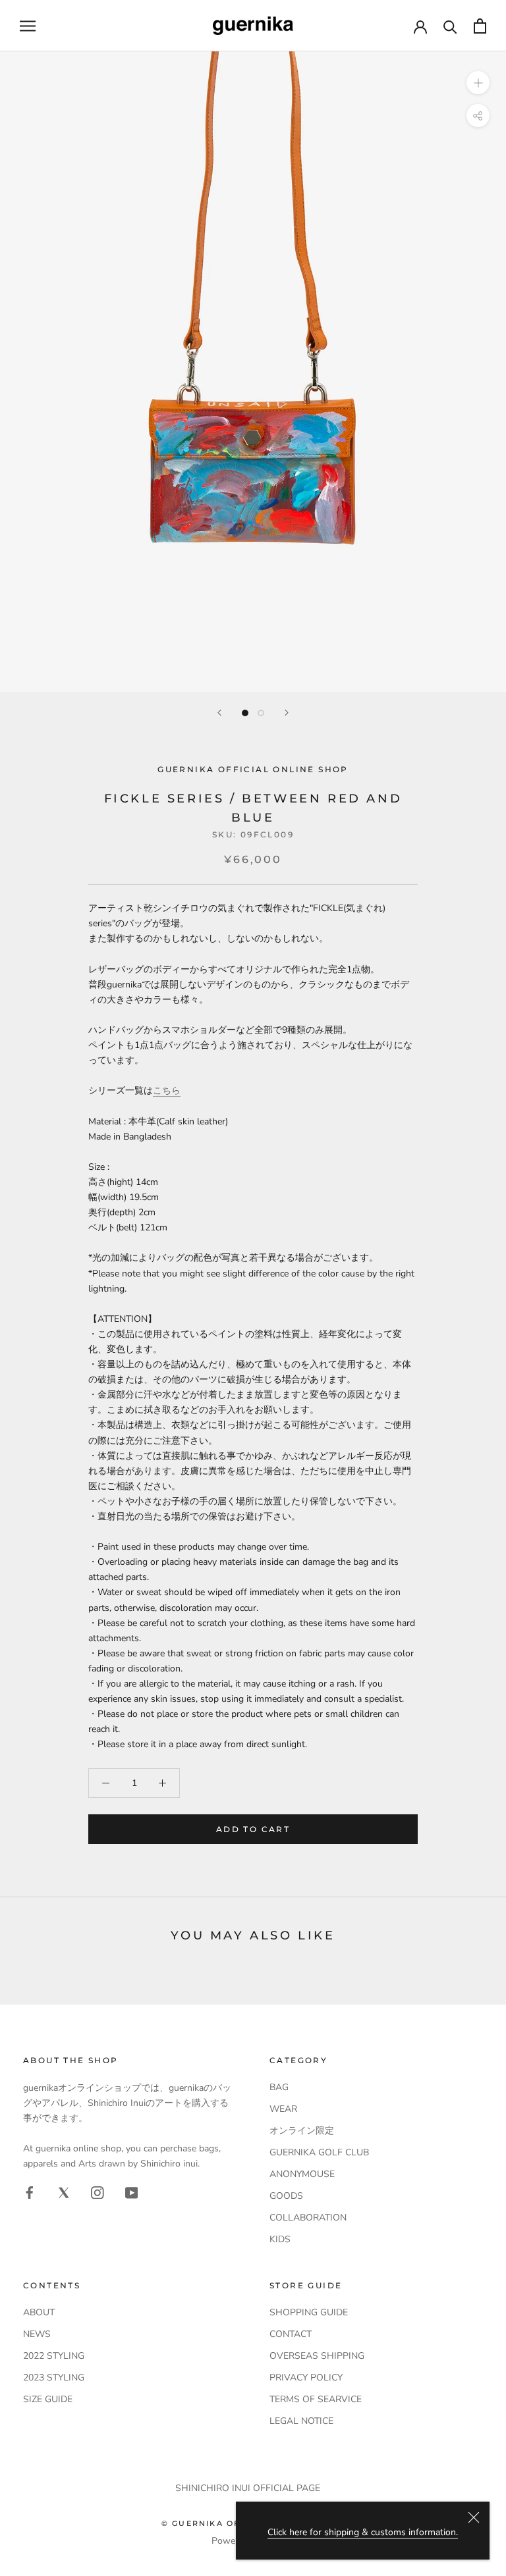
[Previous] (219, 713)
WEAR (283, 2109)
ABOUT (39, 2312)
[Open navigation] (28, 26)
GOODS (286, 2196)
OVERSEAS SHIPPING (317, 2356)
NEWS (37, 2334)
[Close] (474, 2517)
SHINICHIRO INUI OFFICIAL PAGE (248, 2488)
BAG (279, 2087)
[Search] (450, 26)
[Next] (287, 713)
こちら (167, 1091)
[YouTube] (132, 2192)
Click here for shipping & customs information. (363, 2532)
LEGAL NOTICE (301, 2421)
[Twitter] (64, 2192)
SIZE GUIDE (48, 2399)
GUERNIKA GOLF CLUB (319, 2152)
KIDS (280, 2239)
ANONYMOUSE (302, 2174)
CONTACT (291, 2334)
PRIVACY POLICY (306, 2378)
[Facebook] (30, 2192)
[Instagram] (98, 2192)
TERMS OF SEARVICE (316, 2399)
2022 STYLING (54, 2356)
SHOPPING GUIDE (309, 2312)
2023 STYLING (54, 2378)
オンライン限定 (302, 2131)
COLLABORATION (308, 2218)
